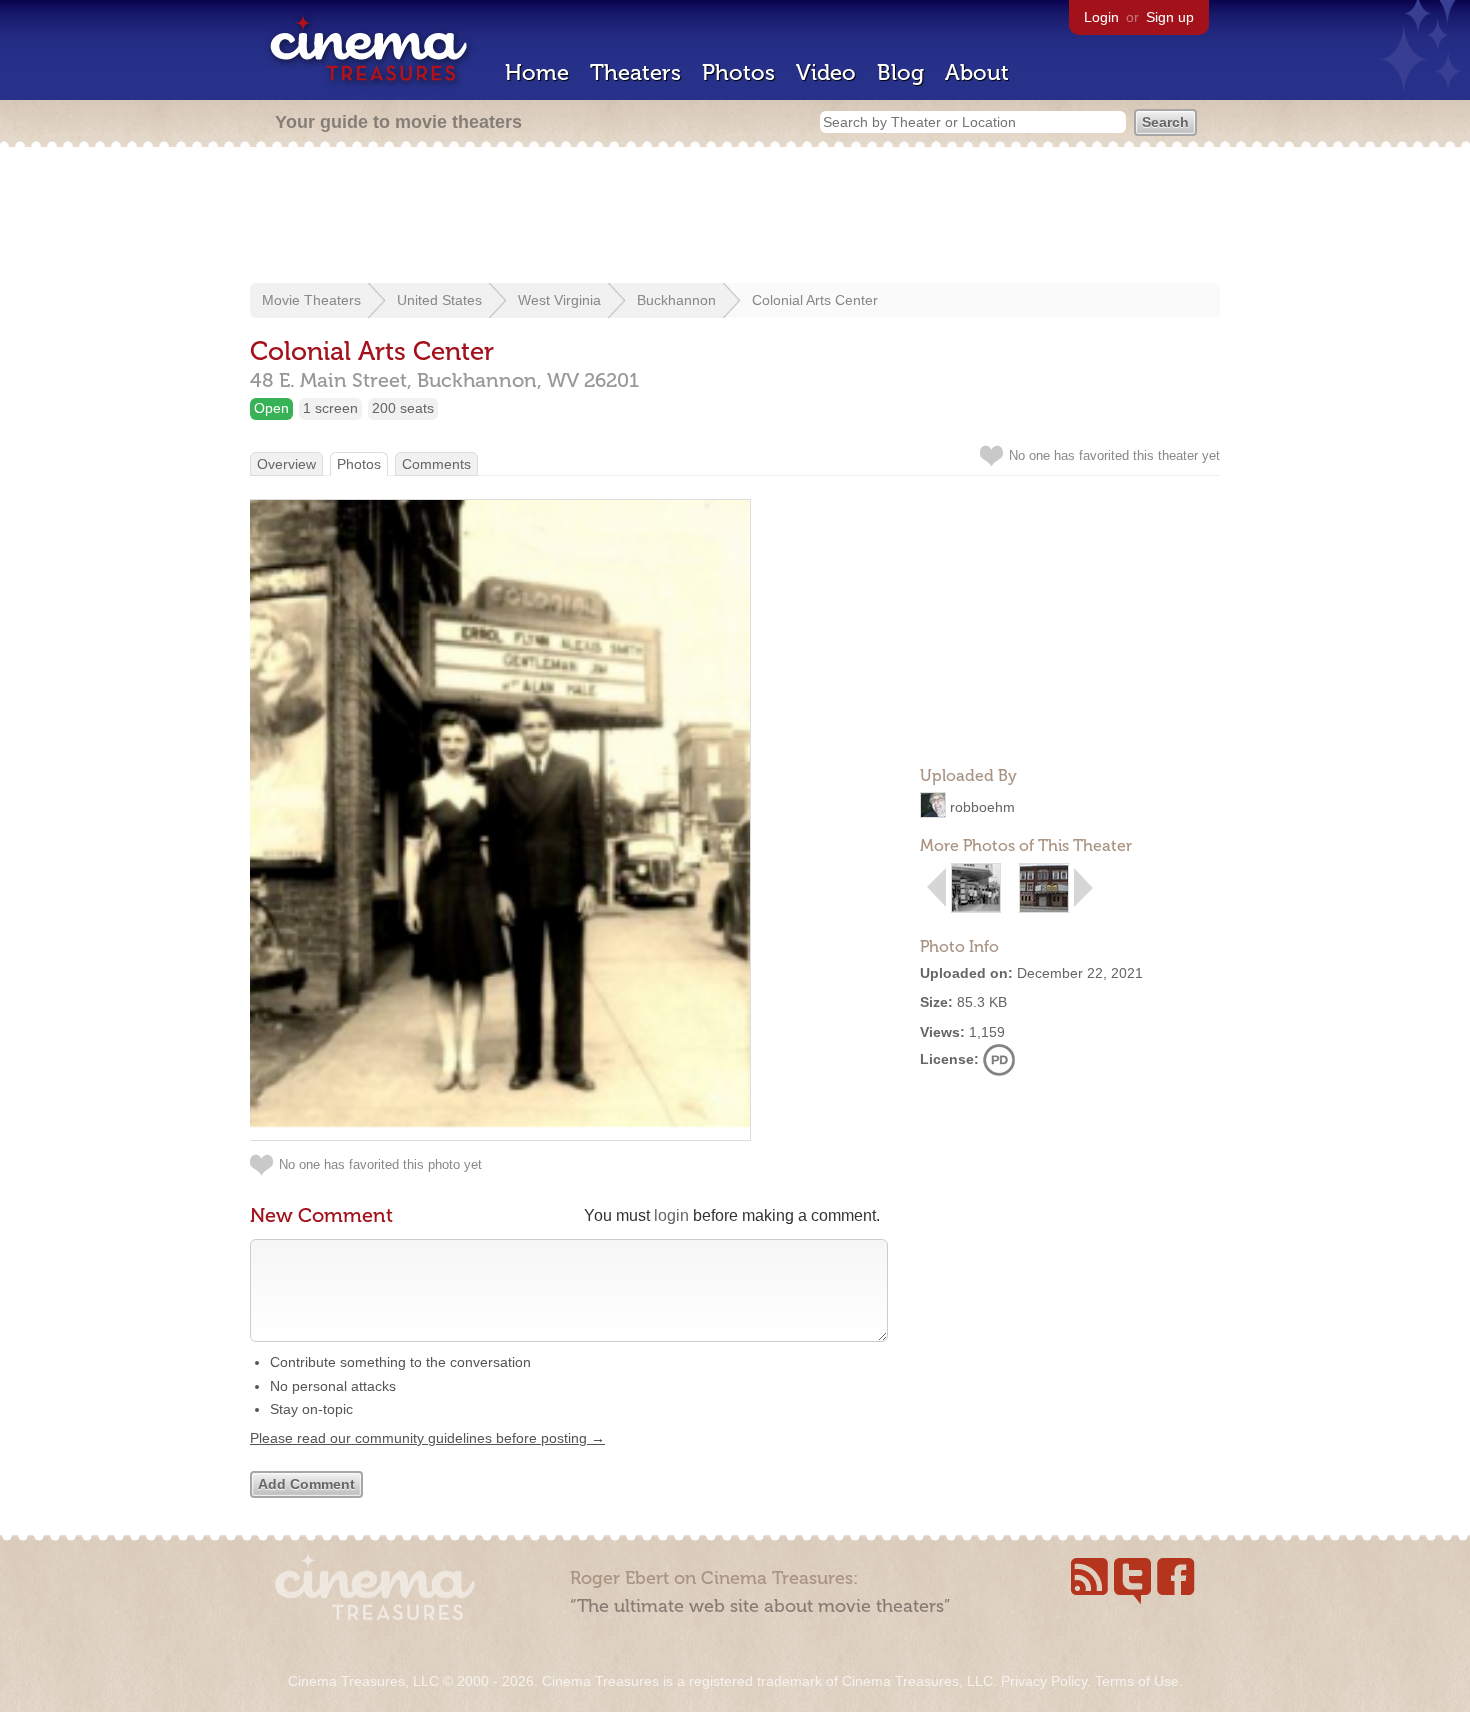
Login (1101, 17)
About (977, 72)
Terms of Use (1137, 1681)
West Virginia (559, 300)
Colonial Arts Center (815, 300)
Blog (900, 72)
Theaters (635, 72)
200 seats (403, 408)
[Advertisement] (735, 217)
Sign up (1170, 17)
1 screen (330, 408)
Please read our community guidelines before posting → (427, 1438)
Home (537, 72)
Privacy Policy (1044, 1681)
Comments (436, 464)
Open (271, 408)
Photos (738, 72)
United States (439, 300)
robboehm (982, 807)
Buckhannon (676, 300)
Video (826, 72)
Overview (286, 464)
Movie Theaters (311, 300)
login (671, 1215)
